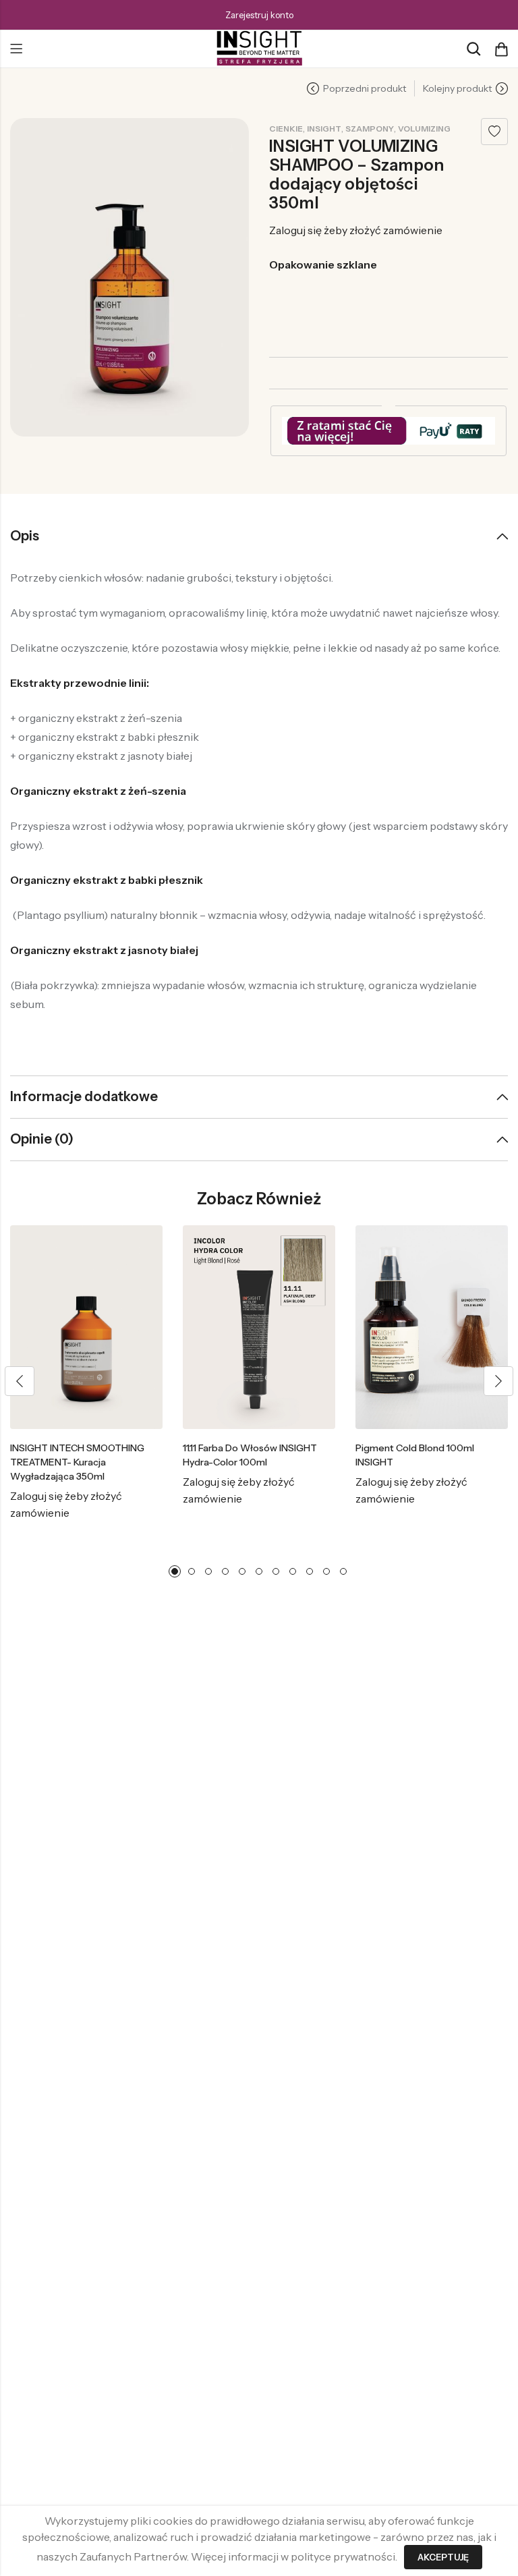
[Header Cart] (501, 49)
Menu (16, 49)
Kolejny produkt (457, 88)
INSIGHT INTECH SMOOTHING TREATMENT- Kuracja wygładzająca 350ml (77, 1462)
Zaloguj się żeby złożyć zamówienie (356, 230)
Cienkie (286, 129)
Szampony (370, 129)
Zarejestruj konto (259, 15)
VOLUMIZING (424, 129)
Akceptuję (443, 2557)
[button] (20, 1381)
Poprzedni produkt (365, 88)
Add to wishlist (494, 132)
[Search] (473, 49)
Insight (324, 129)
